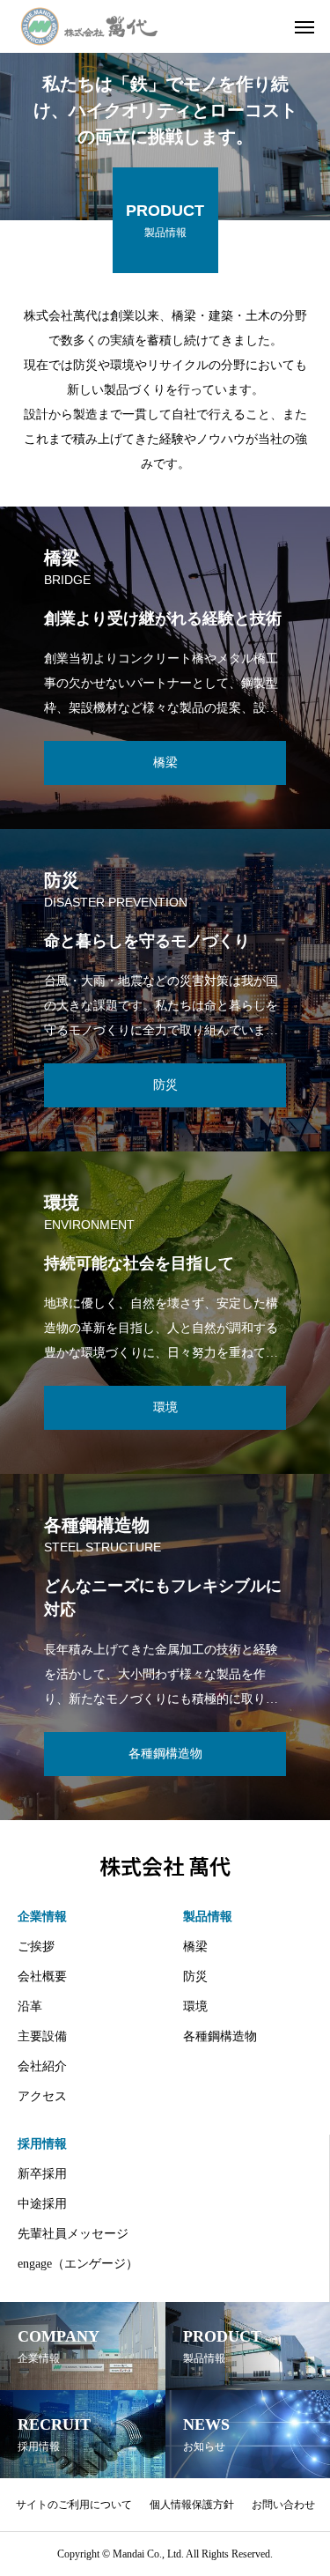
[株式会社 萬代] (89, 26)
